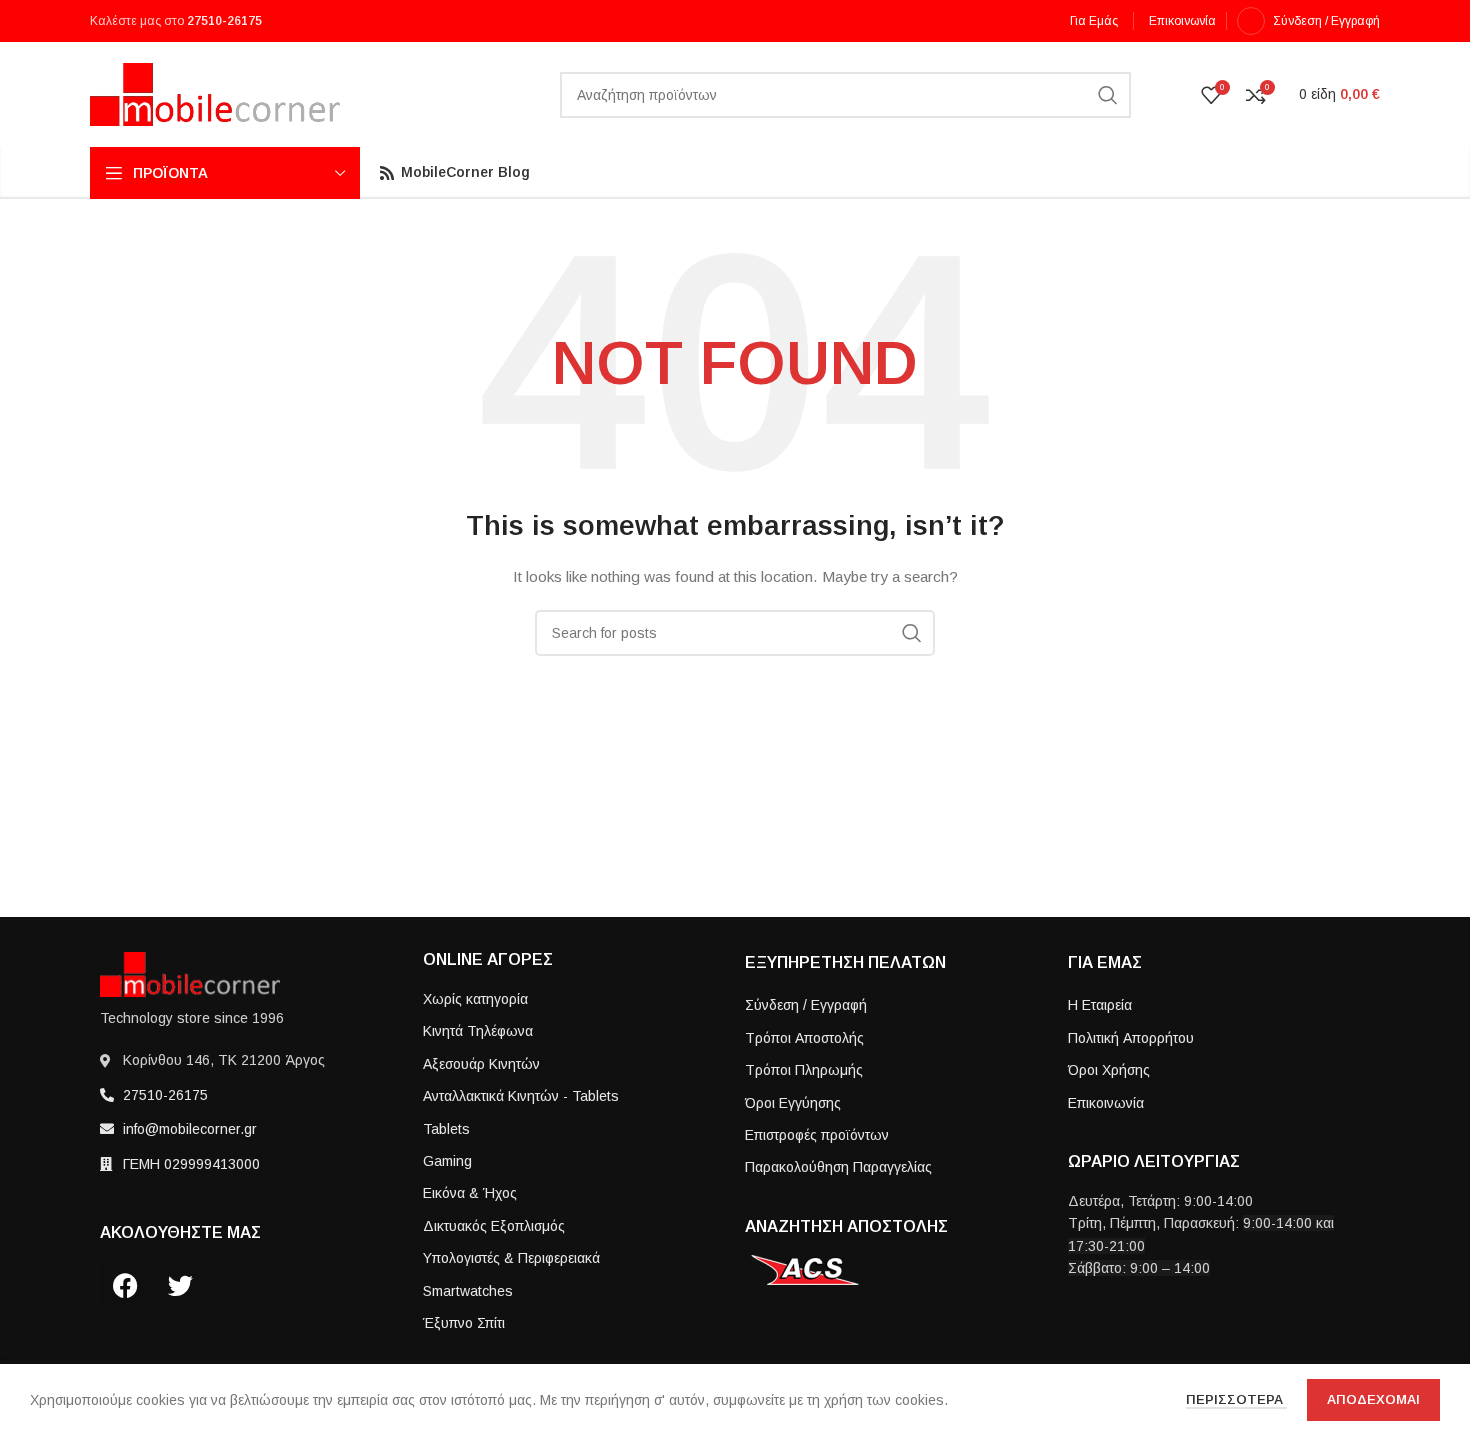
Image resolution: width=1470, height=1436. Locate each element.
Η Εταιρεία (1100, 1005)
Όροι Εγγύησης (793, 1103)
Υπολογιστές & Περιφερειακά (511, 1258)
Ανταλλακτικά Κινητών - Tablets (521, 1096)
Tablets (446, 1129)
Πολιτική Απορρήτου (1131, 1038)
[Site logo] (215, 93)
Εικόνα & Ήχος (470, 1193)
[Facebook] (125, 1286)
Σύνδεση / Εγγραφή (806, 1005)
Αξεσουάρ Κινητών (481, 1064)
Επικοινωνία (1106, 1103)
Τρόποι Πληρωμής (804, 1070)
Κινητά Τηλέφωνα (478, 1031)
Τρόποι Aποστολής (804, 1038)
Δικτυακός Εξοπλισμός (494, 1226)
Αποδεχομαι (1373, 1399)
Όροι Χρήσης (1109, 1070)
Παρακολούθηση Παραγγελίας (838, 1167)
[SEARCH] (1108, 95)
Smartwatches (468, 1291)
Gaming (447, 1161)
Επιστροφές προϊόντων (817, 1135)
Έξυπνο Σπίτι (464, 1323)
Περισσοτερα (1236, 1399)
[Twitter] (180, 1286)
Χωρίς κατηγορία (475, 999)
